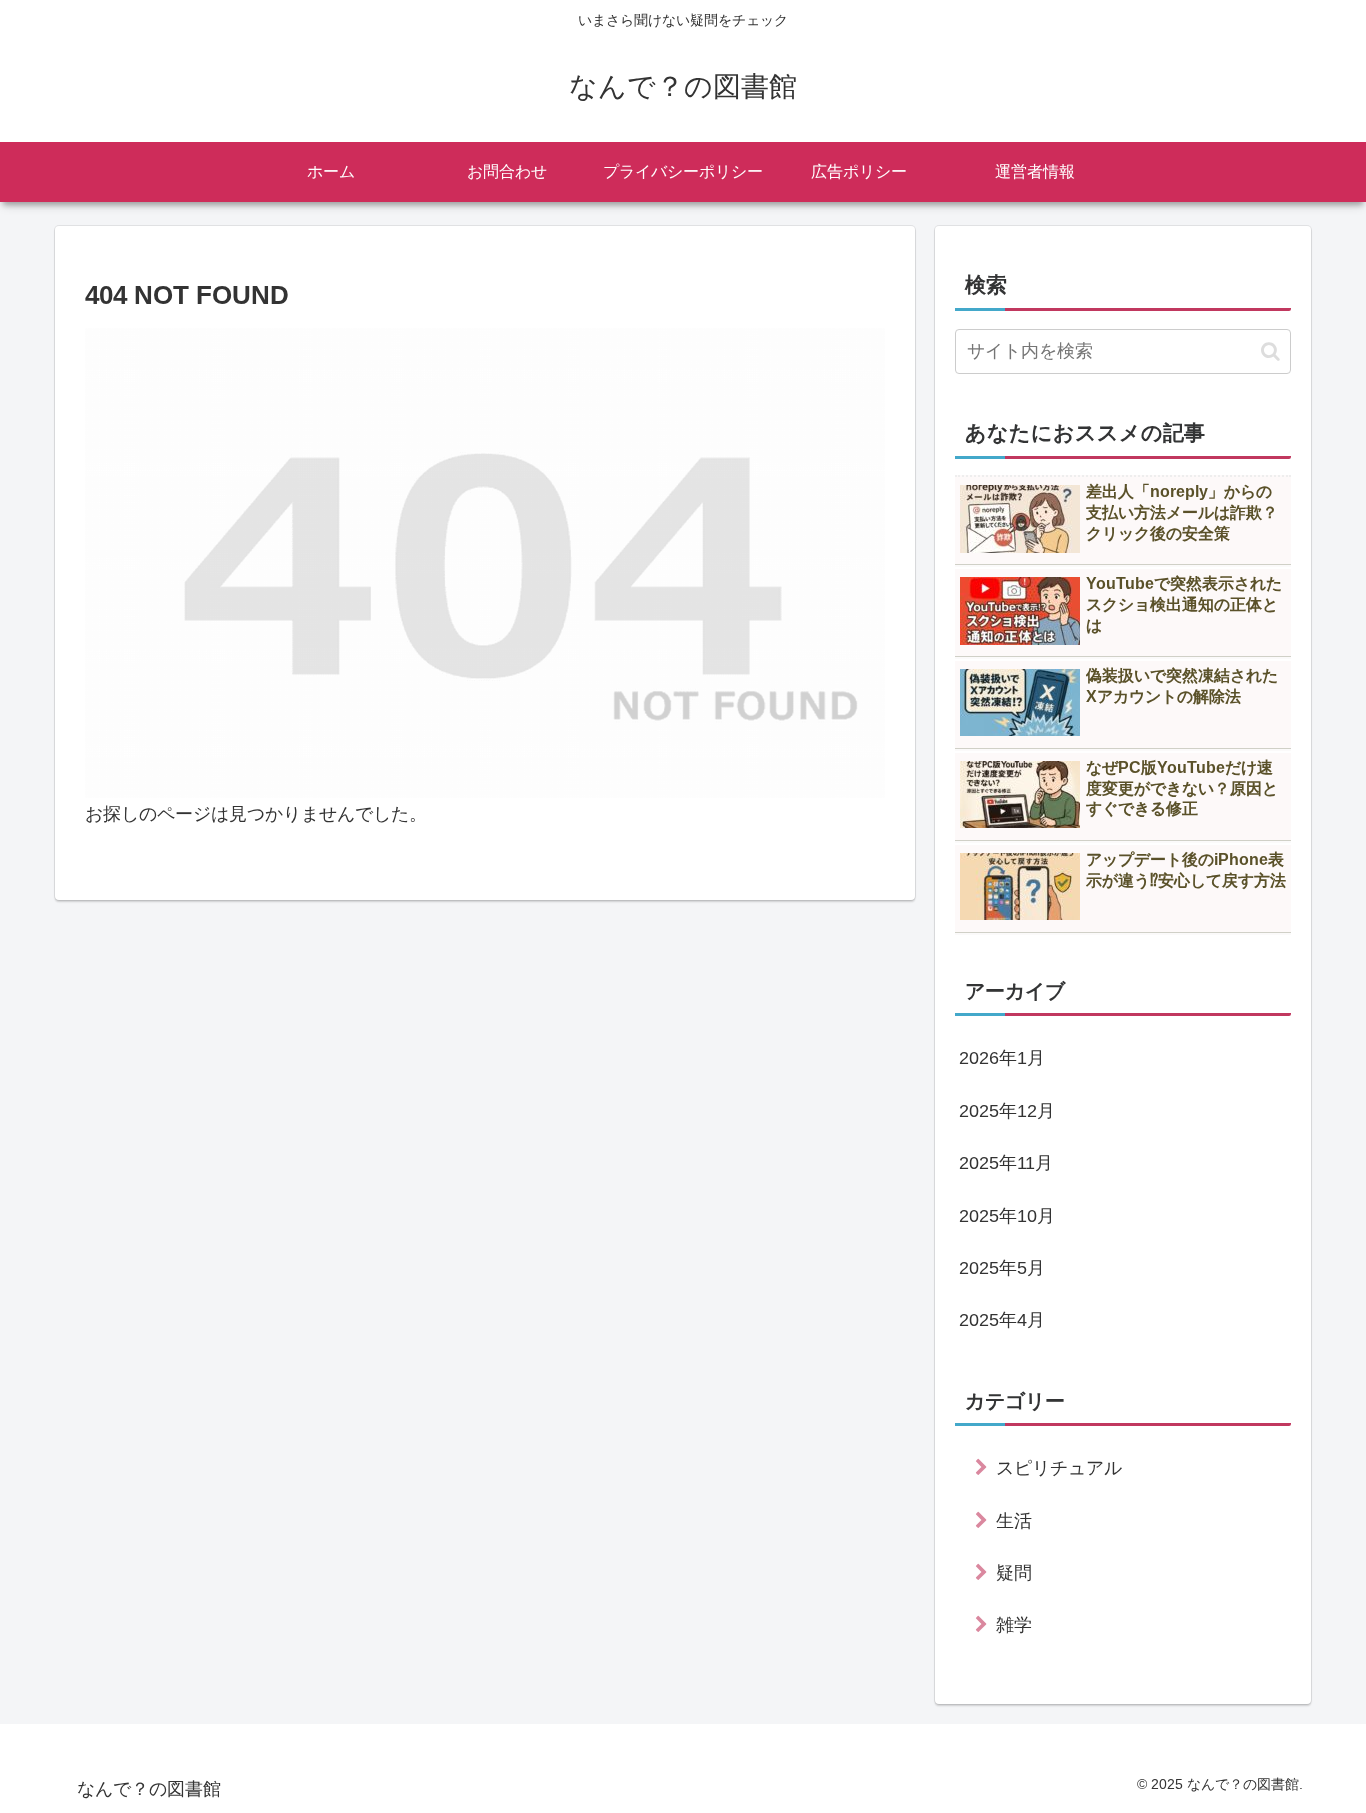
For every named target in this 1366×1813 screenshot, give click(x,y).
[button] (1270, 351)
